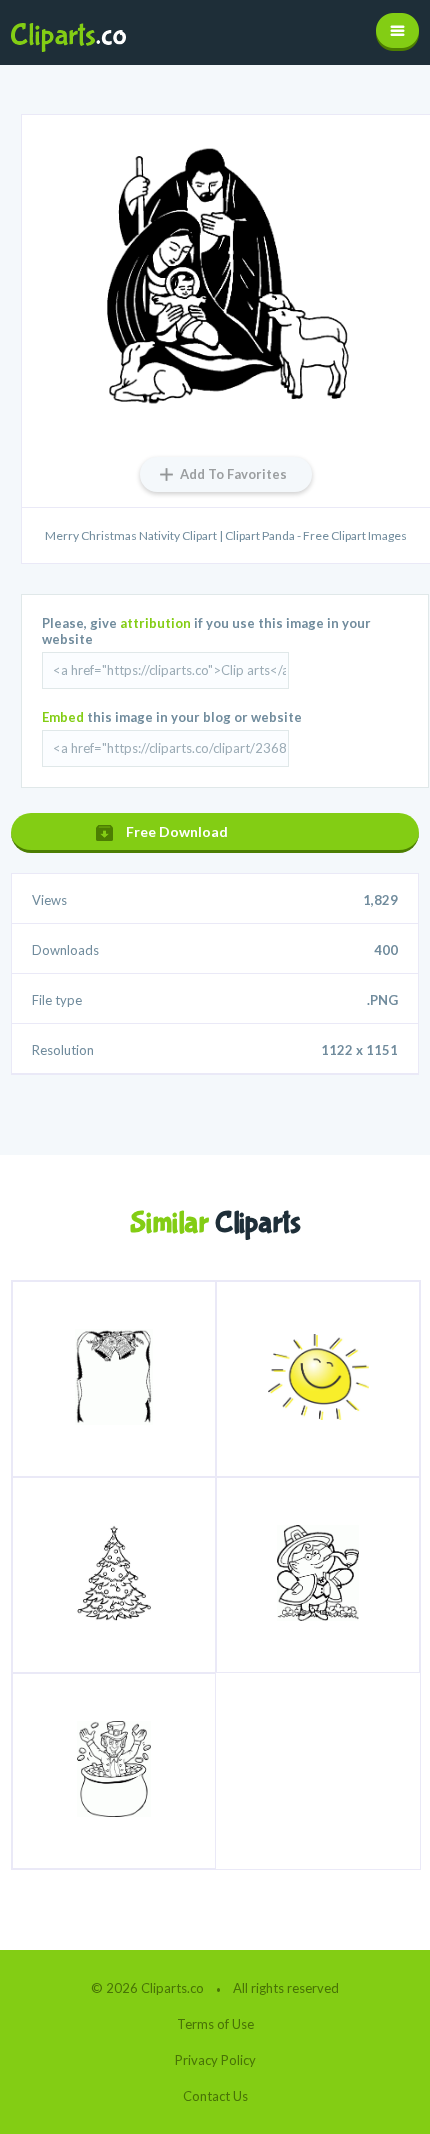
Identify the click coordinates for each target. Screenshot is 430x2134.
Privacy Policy (215, 2060)
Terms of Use (215, 2024)
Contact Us (215, 2096)
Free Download (177, 831)
